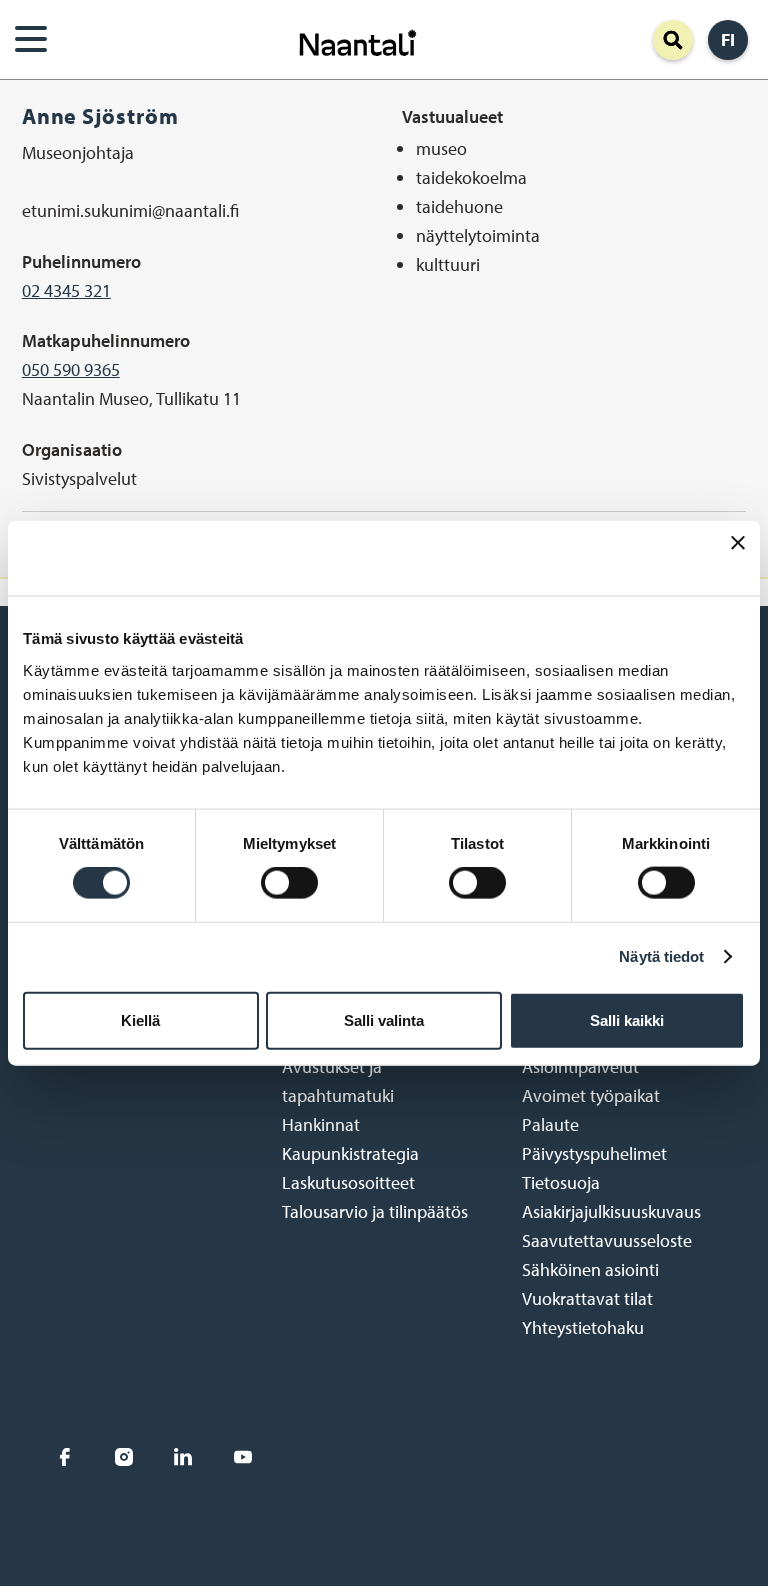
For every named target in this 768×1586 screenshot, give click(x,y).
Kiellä (140, 1019)
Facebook (64, 1456)
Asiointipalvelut (580, 1066)
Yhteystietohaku (583, 1327)
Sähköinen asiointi (590, 1269)
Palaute (550, 1124)
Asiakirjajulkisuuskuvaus (611, 1211)
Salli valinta (384, 1019)
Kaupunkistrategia (350, 1153)
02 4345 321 (66, 290)
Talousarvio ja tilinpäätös (375, 1211)
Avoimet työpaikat (591, 1095)
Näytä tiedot (661, 956)
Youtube (242, 1456)
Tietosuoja (561, 1182)
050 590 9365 (71, 369)
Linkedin (183, 1456)
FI (728, 39)
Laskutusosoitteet (348, 1182)
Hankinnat (321, 1124)
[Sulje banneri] (738, 558)
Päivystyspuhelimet (594, 1153)
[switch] (289, 883)
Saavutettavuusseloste (607, 1240)
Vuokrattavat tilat (587, 1298)
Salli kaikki (627, 1019)
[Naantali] (358, 40)
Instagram (123, 1456)
